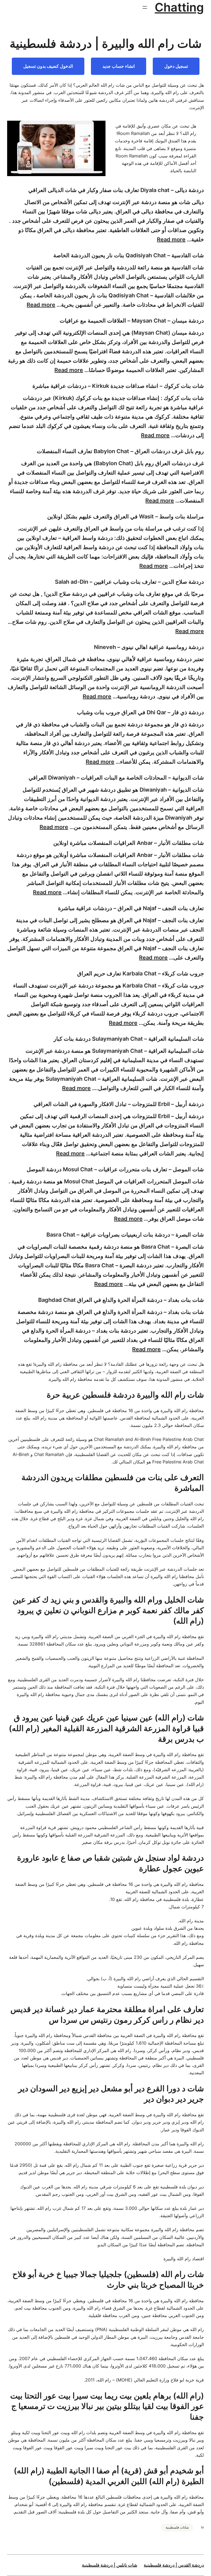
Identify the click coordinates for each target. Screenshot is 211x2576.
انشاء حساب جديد (119, 66)
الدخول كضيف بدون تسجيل (48, 66)
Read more (171, 239)
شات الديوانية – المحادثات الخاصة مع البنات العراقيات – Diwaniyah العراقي (116, 778)
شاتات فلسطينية (177, 2527)
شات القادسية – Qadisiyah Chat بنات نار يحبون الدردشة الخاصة (129, 255)
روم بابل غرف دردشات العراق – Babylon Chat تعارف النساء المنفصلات (120, 451)
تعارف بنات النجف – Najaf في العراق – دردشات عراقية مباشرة (131, 908)
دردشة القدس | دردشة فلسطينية (174, 2565)
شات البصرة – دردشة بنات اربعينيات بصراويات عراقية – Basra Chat (125, 1235)
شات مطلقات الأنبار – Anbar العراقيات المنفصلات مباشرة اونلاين (129, 843)
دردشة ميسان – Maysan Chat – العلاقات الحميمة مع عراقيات (132, 321)
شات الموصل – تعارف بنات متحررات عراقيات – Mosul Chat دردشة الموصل (115, 1169)
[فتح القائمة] (145, 7)
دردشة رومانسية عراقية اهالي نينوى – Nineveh (149, 647)
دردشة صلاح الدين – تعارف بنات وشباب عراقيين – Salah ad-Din (129, 582)
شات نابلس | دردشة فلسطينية (109, 2565)
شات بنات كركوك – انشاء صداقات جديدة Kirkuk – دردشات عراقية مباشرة (118, 386)
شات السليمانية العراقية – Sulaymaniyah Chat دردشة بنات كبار (129, 1039)
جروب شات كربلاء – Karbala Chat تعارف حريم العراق (141, 974)
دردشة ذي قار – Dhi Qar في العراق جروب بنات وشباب (140, 712)
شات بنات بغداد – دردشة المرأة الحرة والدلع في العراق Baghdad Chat (121, 1300)
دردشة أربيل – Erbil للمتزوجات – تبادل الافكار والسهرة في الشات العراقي (119, 1104)
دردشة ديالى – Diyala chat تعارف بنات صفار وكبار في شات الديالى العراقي (116, 190)
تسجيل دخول (176, 66)
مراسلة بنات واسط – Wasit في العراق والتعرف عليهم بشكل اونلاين (126, 517)
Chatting (179, 7)
